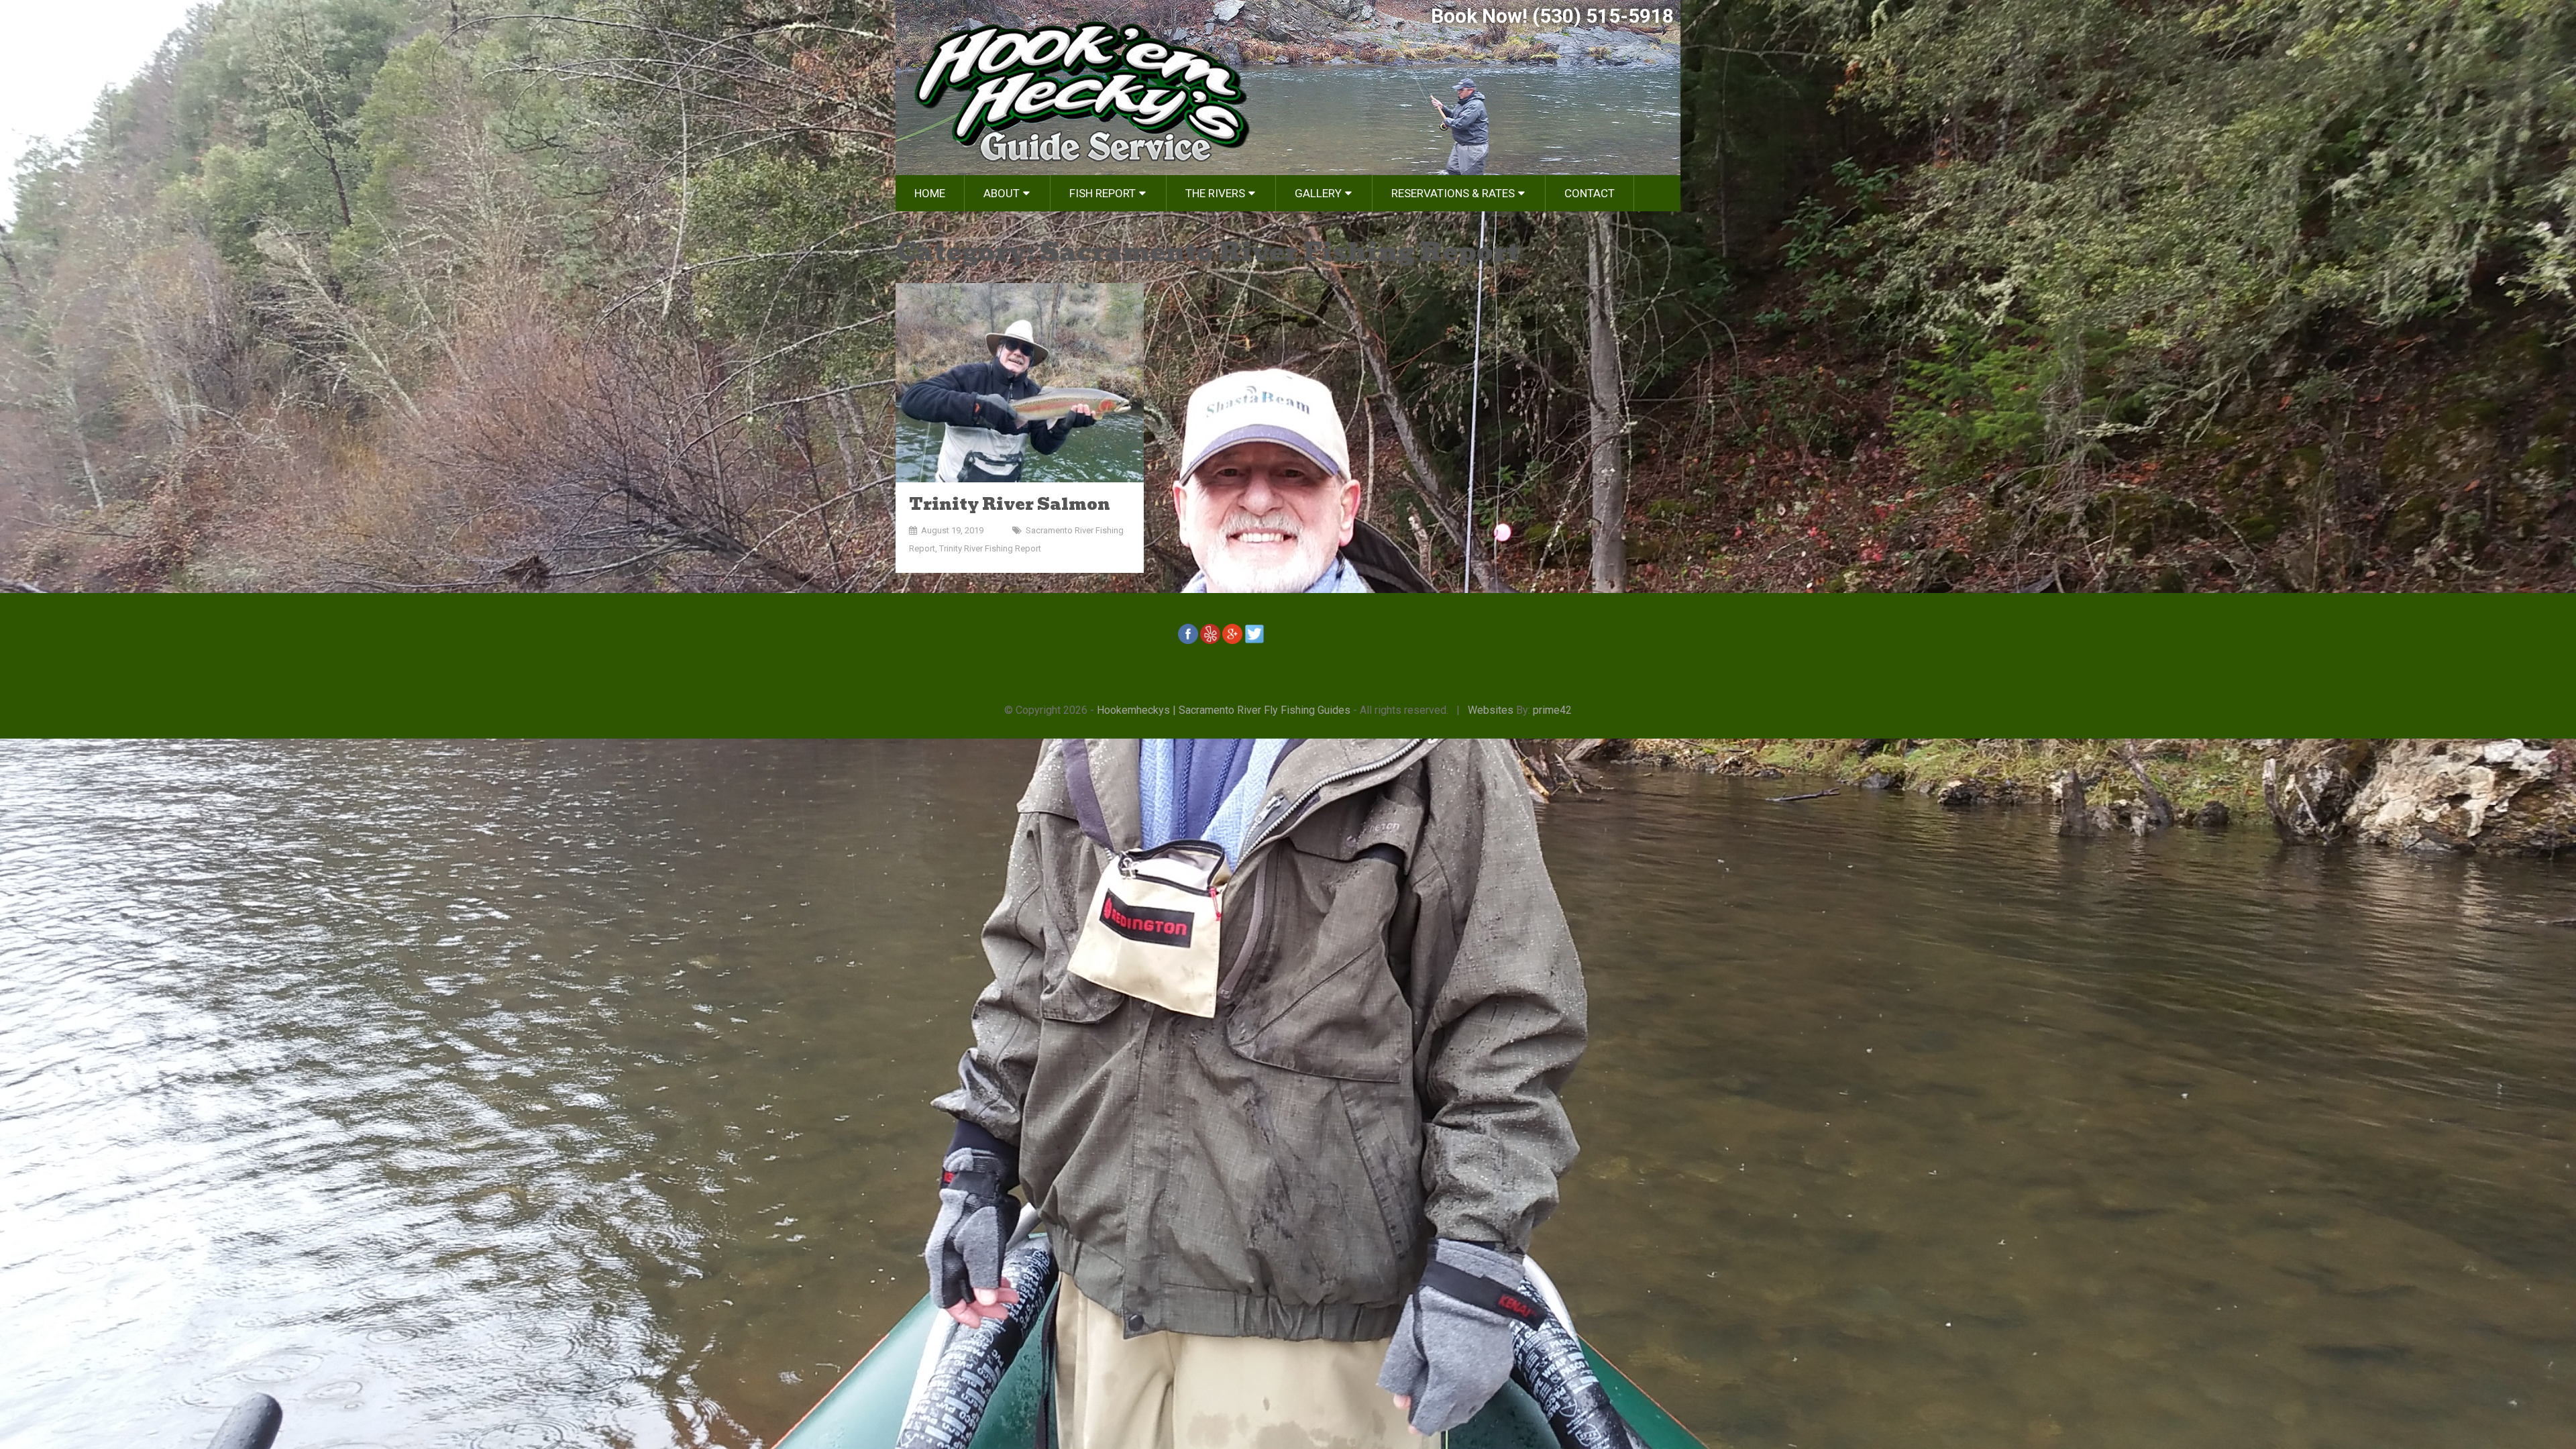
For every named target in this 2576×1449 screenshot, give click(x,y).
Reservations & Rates (1453, 193)
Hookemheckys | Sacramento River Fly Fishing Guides (1224, 710)
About (1002, 193)
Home (930, 193)
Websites (1491, 710)
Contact (1590, 193)
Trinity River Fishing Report (990, 548)
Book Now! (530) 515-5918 (1552, 16)
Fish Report (1103, 193)
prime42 (1552, 710)
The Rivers (1215, 193)
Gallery (1318, 193)
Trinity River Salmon (1010, 504)
